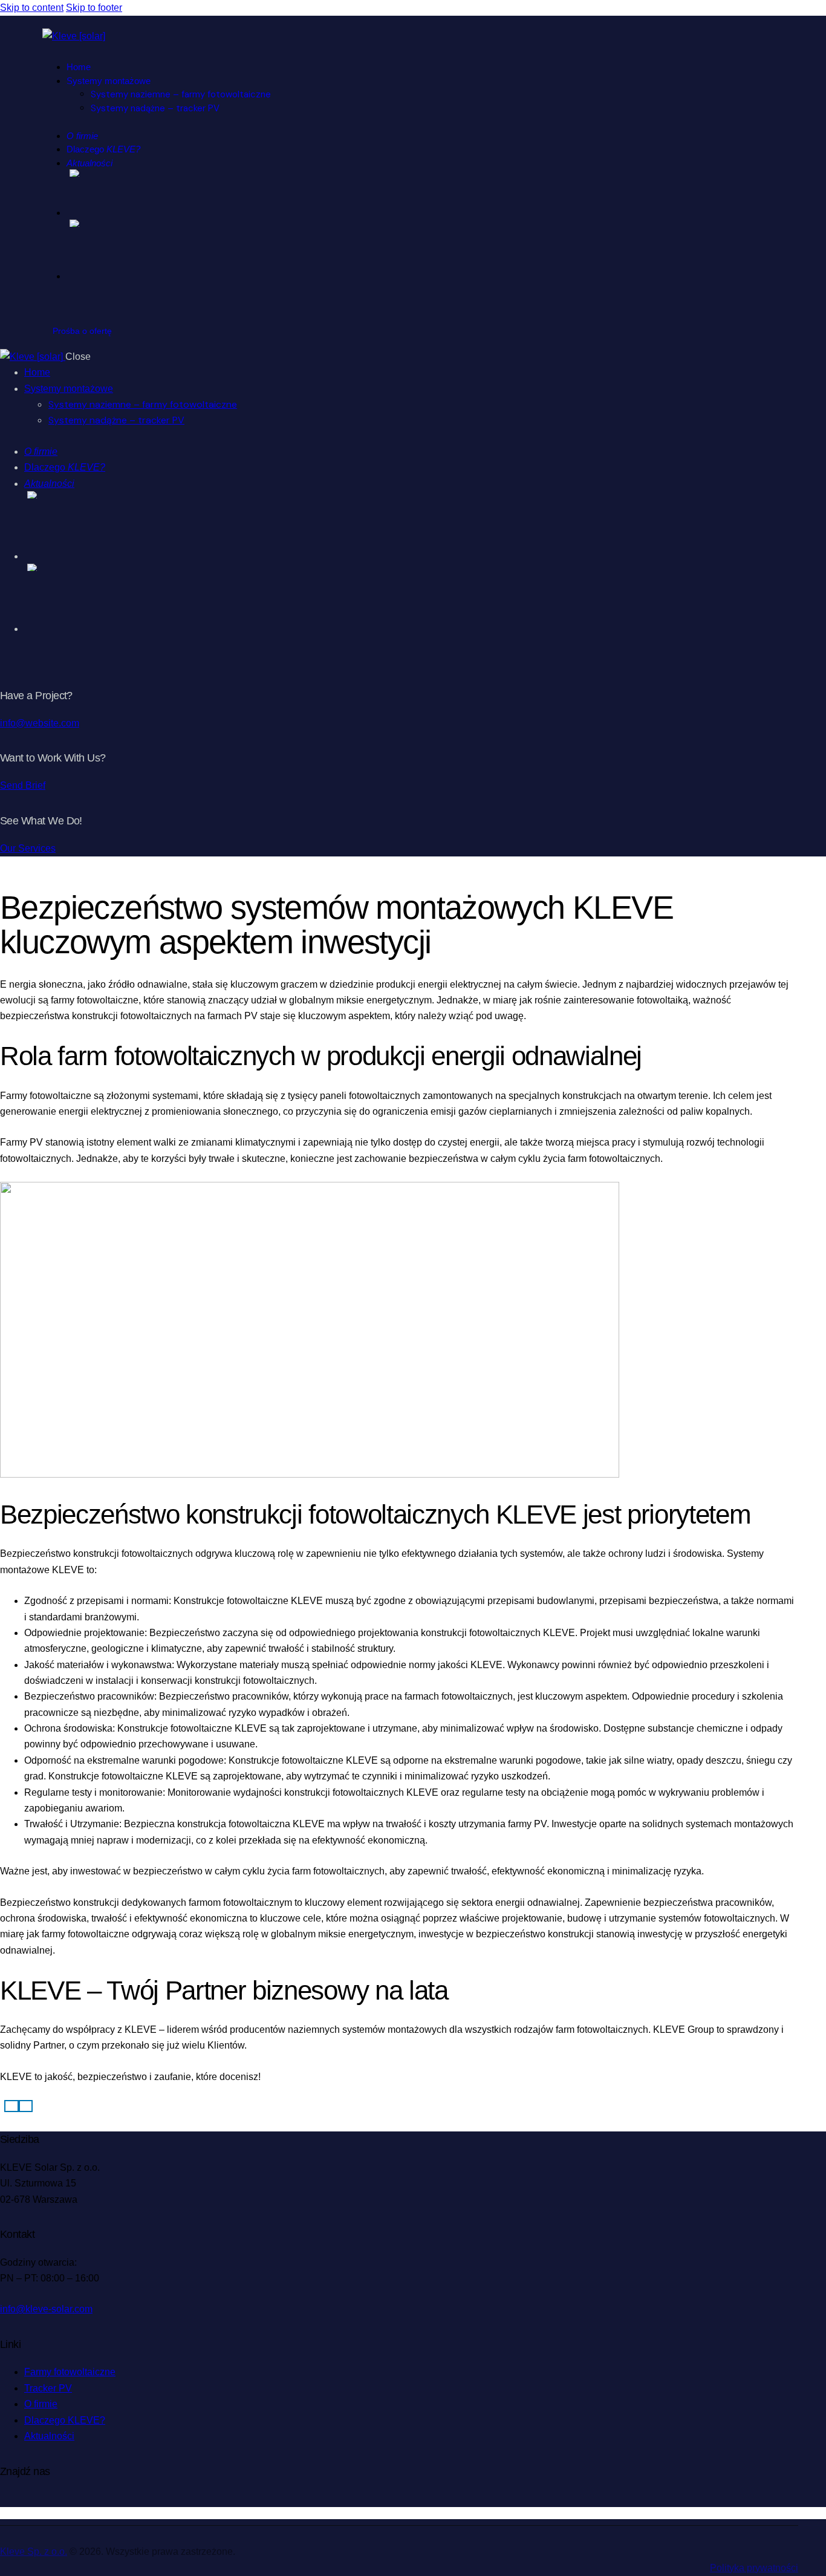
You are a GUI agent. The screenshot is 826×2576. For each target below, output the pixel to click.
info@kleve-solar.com (46, 2309)
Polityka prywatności (754, 2568)
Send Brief (23, 785)
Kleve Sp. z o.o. (34, 2552)
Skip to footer (94, 8)
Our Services (28, 848)
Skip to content (32, 8)
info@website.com (40, 723)
